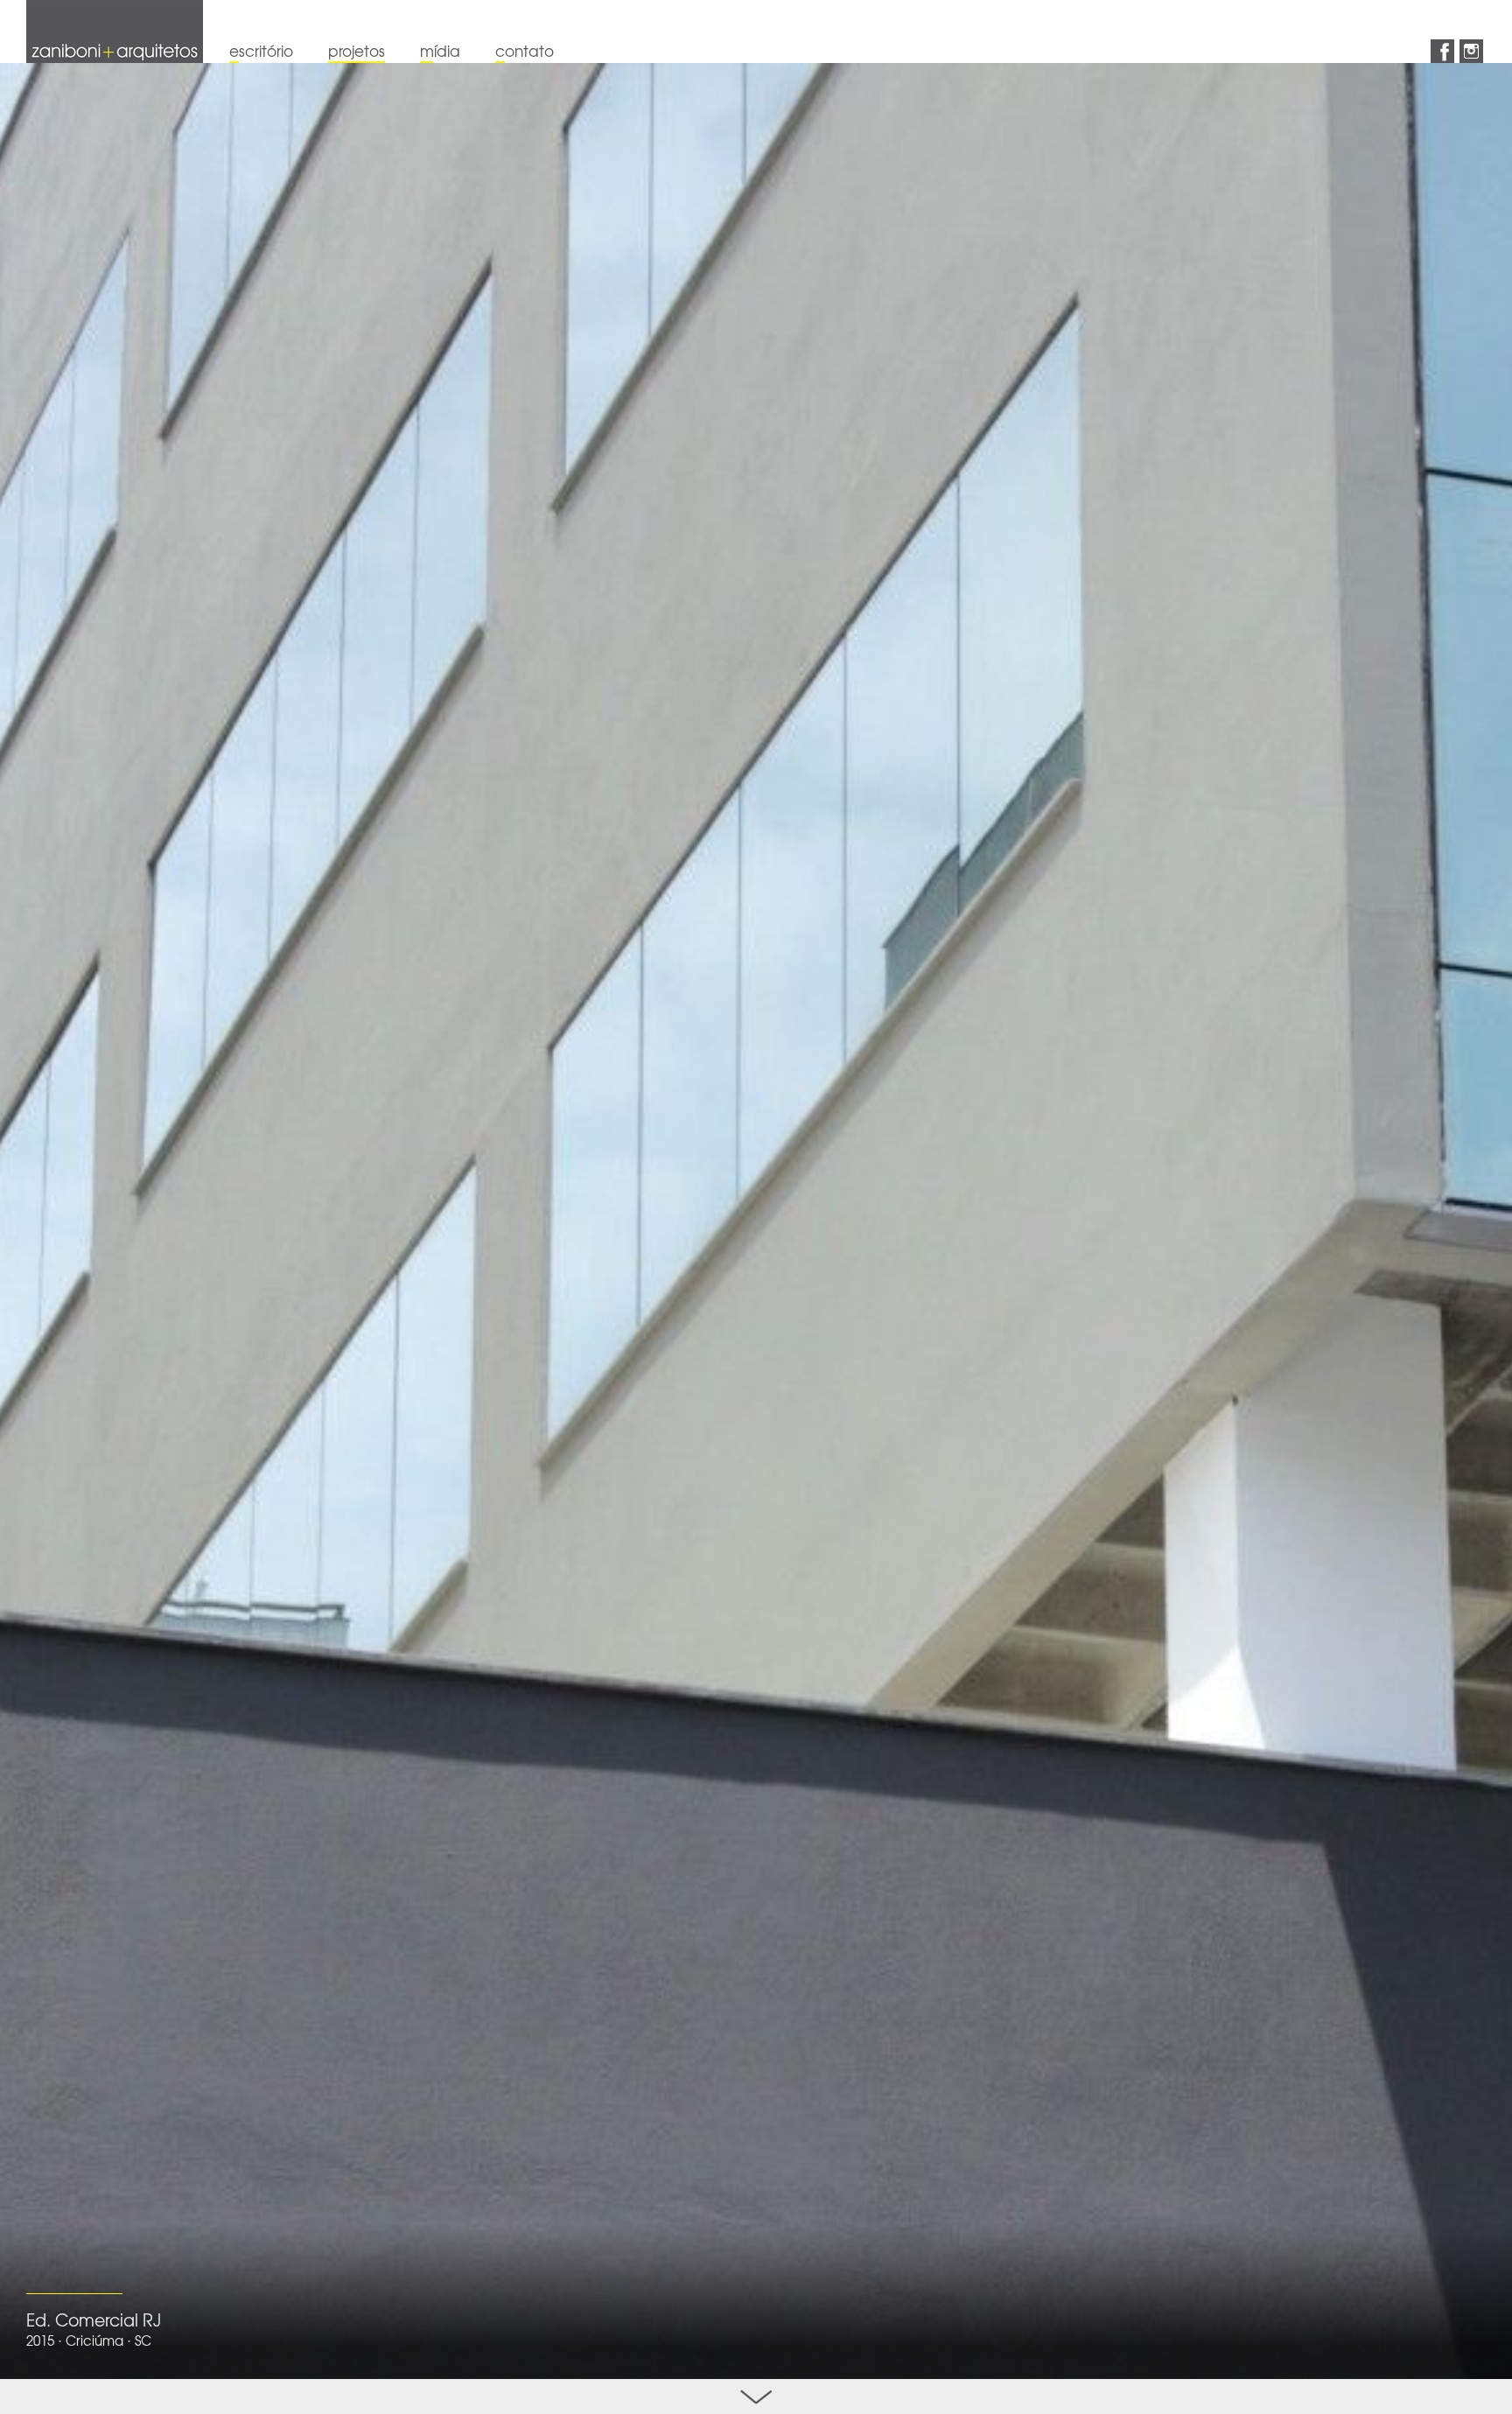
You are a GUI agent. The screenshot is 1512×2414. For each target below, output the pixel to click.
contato (525, 50)
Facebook (1442, 51)
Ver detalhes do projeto (756, 1221)
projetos (357, 50)
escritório (261, 50)
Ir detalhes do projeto (756, 2397)
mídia (440, 50)
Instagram (1471, 51)
